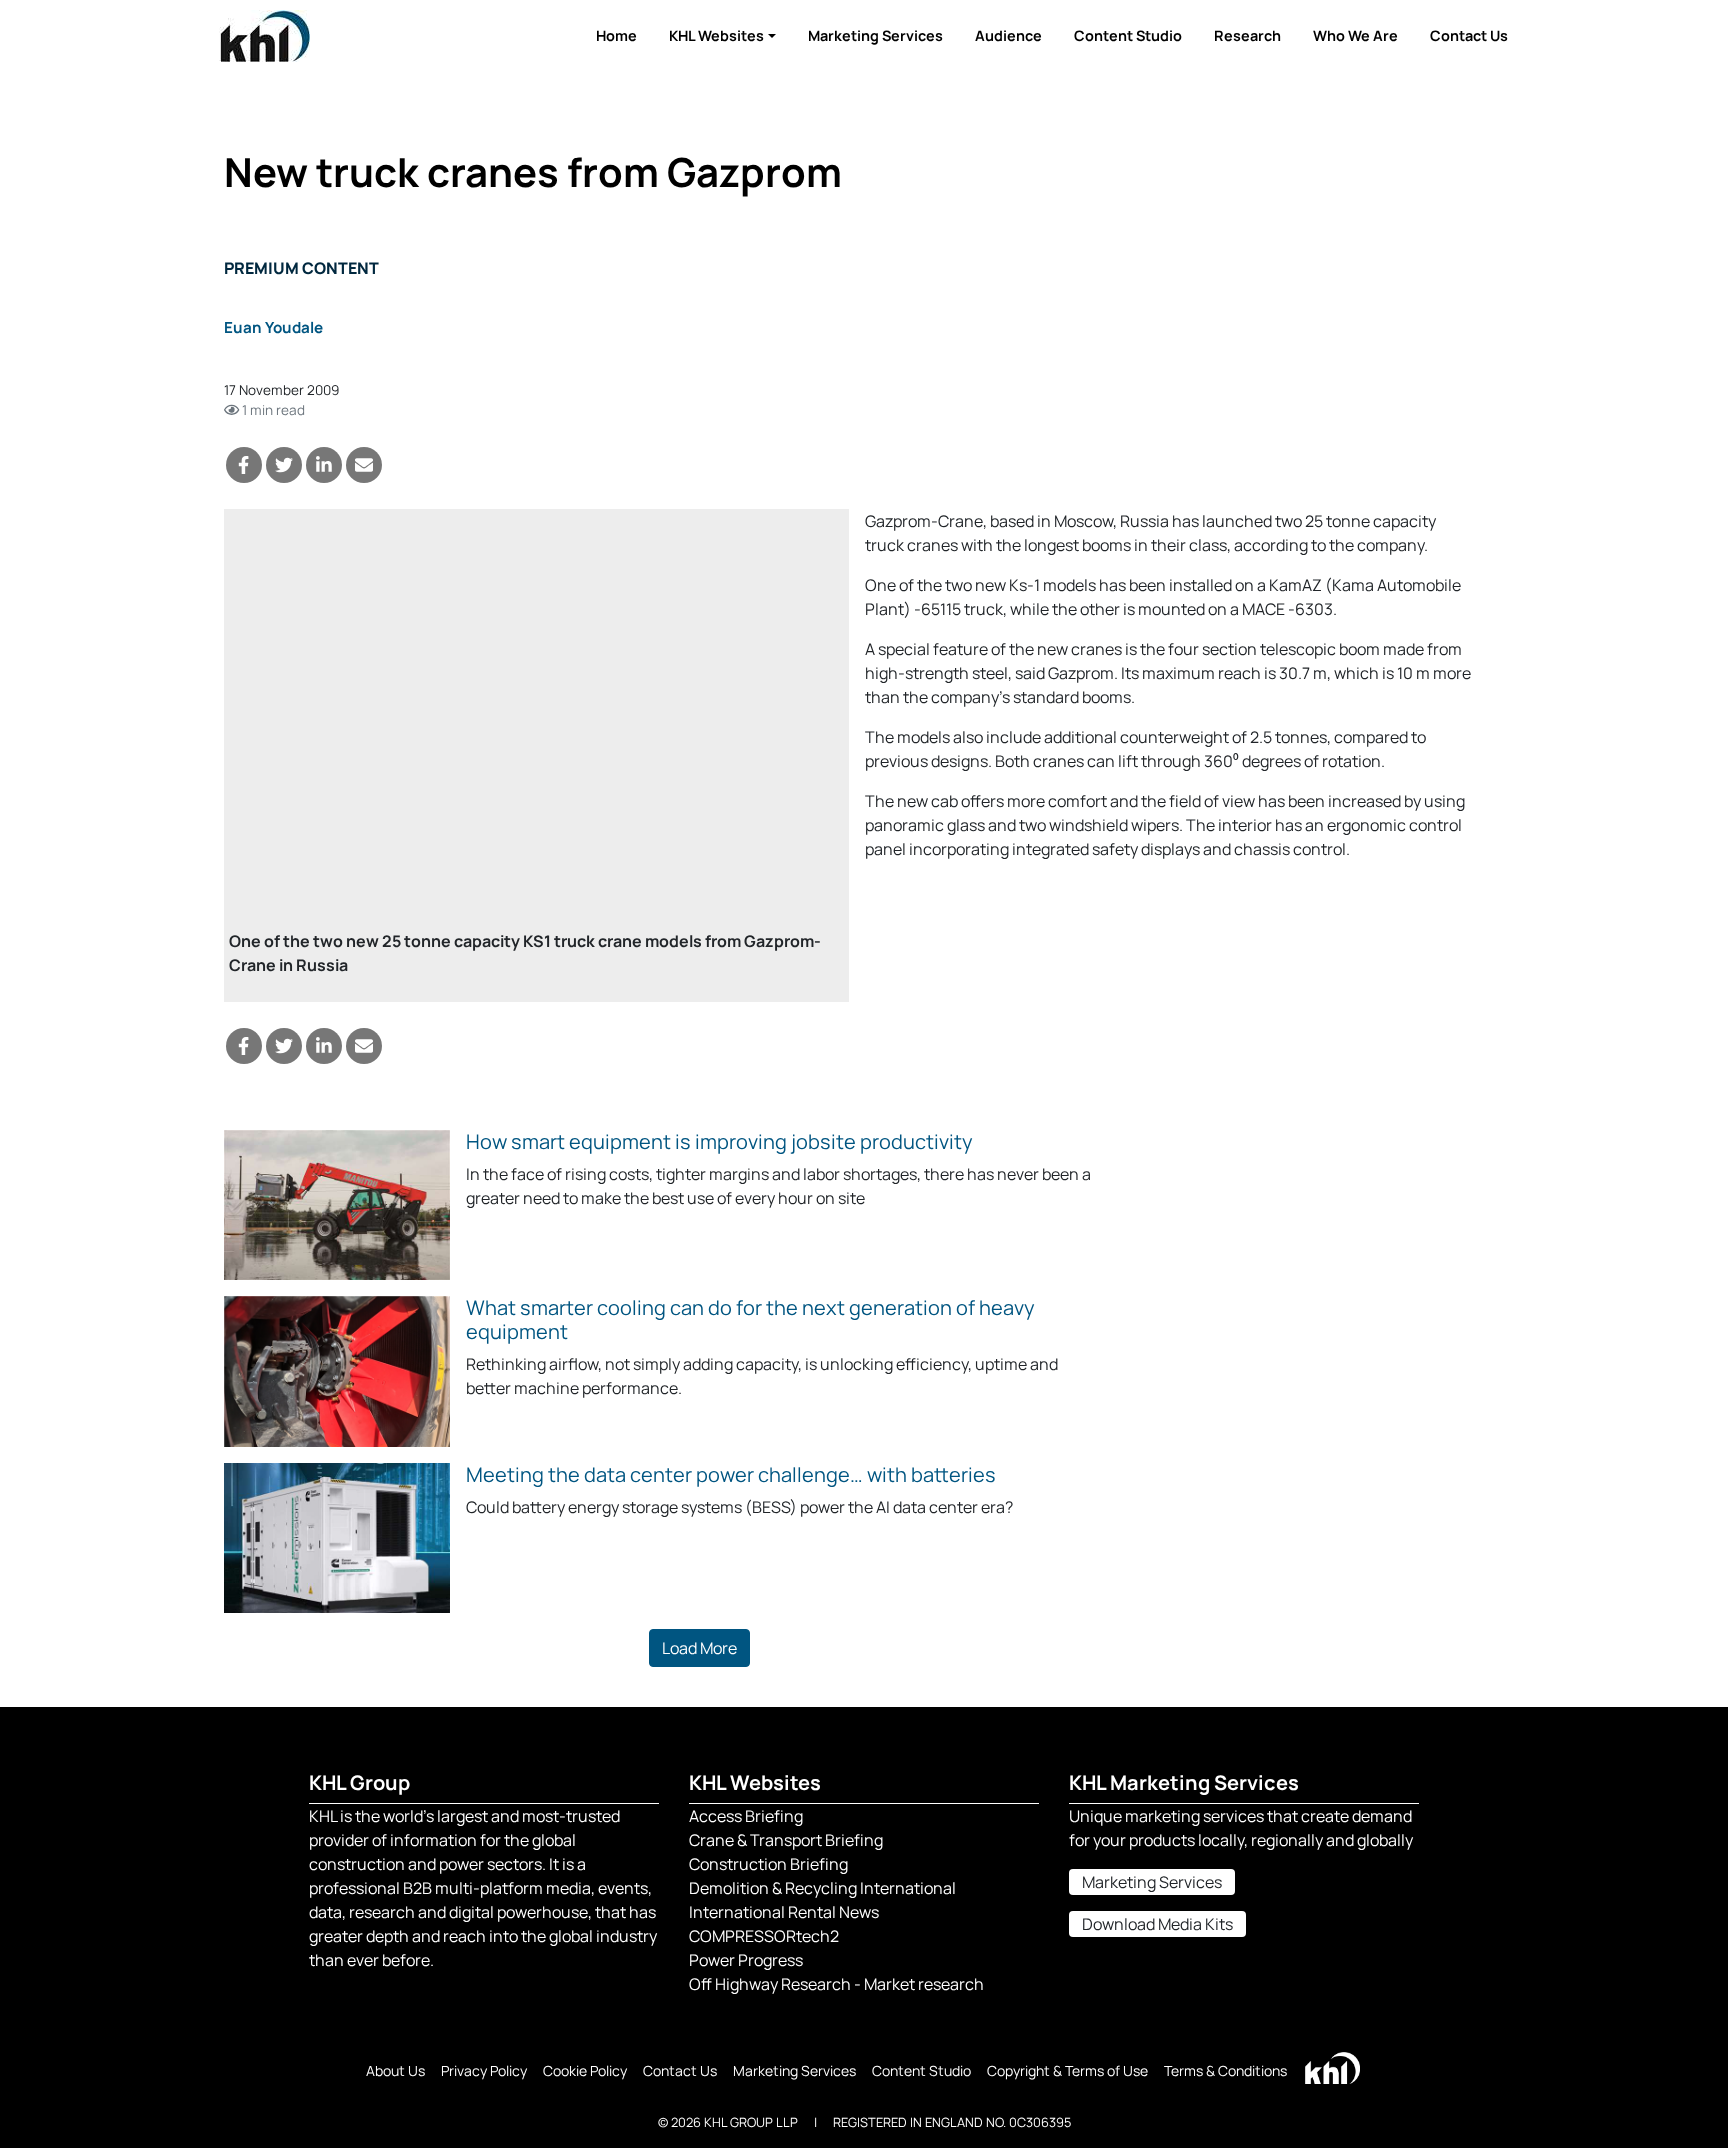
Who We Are (1355, 35)
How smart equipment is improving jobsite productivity (719, 1141)
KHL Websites (716, 35)
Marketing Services (875, 35)
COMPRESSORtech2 (764, 1936)
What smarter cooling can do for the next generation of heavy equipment (750, 1319)
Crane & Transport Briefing (786, 1840)
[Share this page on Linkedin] (324, 465)
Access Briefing (746, 1816)
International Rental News (784, 1912)
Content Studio (1128, 35)
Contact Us (1469, 35)
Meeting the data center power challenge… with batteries (731, 1474)
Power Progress (746, 1960)
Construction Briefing (768, 1864)
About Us (395, 2070)
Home (616, 35)
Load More (699, 1648)
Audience (1008, 35)
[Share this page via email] (364, 465)
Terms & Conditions (1225, 2070)
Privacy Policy (484, 2070)
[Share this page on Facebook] (244, 465)
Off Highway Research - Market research (836, 1984)
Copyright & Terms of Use (1067, 2070)
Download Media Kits (1157, 1924)
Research (1247, 35)
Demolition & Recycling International (822, 1888)
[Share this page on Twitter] (284, 465)
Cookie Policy (585, 2070)
